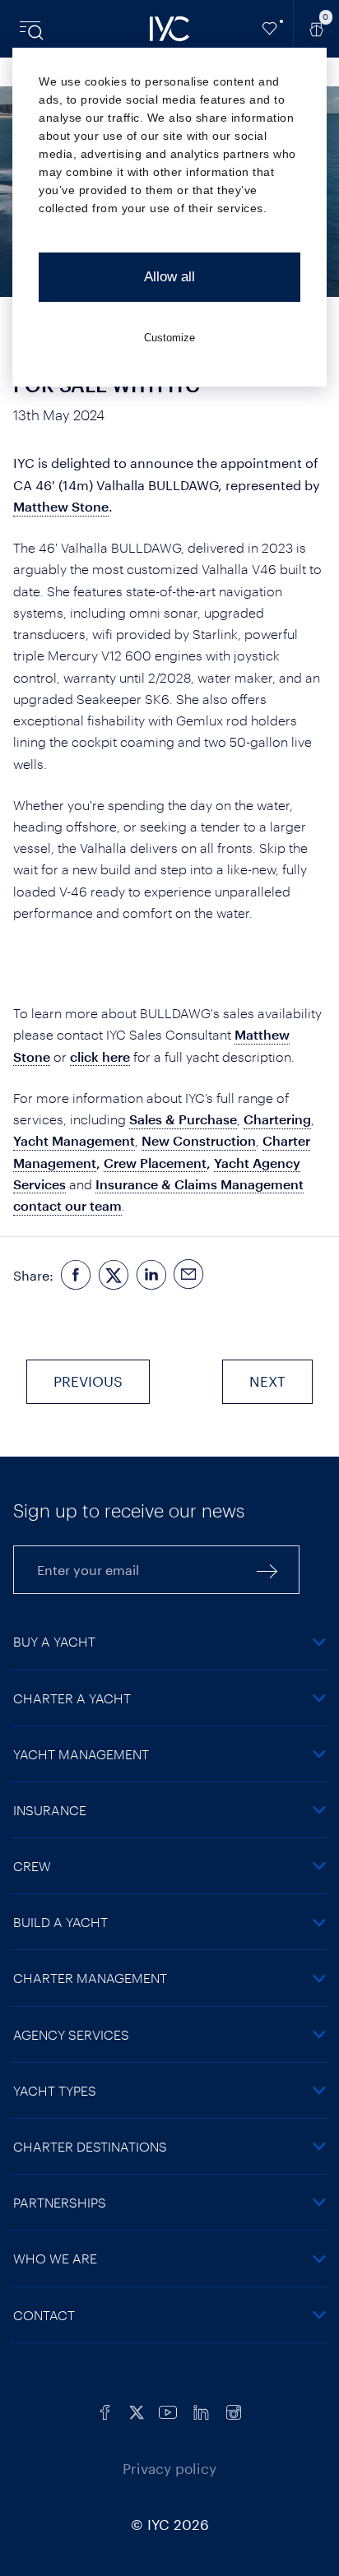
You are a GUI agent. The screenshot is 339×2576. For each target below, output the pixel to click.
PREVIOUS (88, 1381)
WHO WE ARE (55, 2258)
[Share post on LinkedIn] (151, 1275)
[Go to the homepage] (169, 29)
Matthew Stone (61, 506)
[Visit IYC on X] (137, 2410)
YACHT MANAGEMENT (81, 1754)
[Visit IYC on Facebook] (105, 2410)
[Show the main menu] (33, 29)
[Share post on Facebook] (76, 1275)
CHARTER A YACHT (72, 1698)
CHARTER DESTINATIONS (90, 2146)
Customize (169, 338)
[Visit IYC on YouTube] (168, 2410)
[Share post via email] (189, 1275)
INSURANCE (50, 1810)
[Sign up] (267, 1570)
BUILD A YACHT (60, 1922)
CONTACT (44, 2315)
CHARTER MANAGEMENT (90, 1978)
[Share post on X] (114, 1275)
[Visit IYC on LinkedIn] (201, 2410)
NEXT (267, 1381)
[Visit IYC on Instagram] (234, 2410)
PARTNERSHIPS (60, 2202)
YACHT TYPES (55, 2090)
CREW (32, 1866)
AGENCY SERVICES (71, 2034)
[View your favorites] (270, 29)
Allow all (169, 277)
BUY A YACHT (54, 1641)
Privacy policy (169, 2468)
